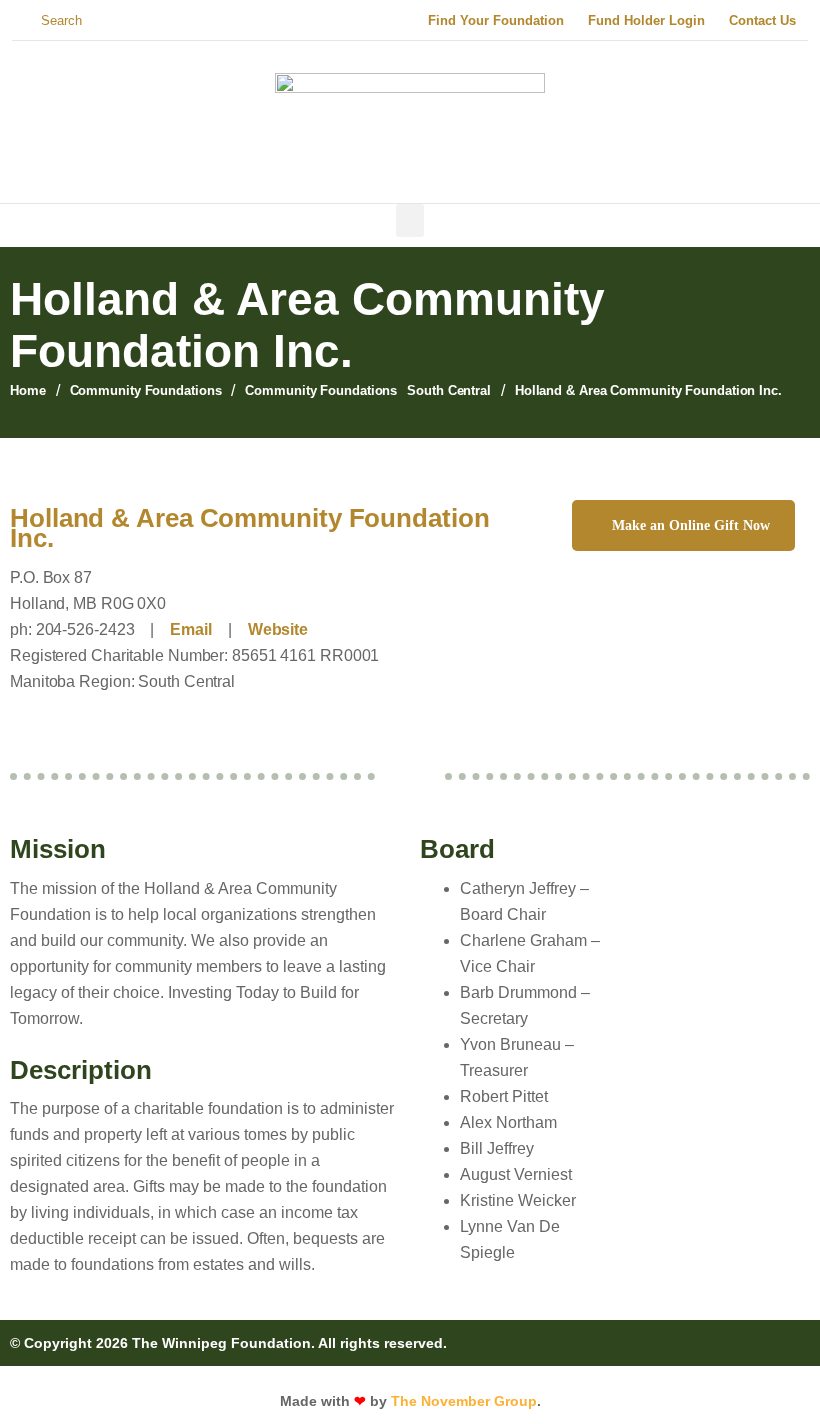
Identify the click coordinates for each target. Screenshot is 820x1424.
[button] (410, 220)
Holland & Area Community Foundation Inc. (250, 528)
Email (191, 629)
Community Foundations (146, 390)
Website (278, 629)
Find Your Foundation (496, 20)
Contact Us (762, 20)
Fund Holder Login (646, 20)
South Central (449, 390)
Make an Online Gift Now (691, 525)
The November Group (464, 1401)
